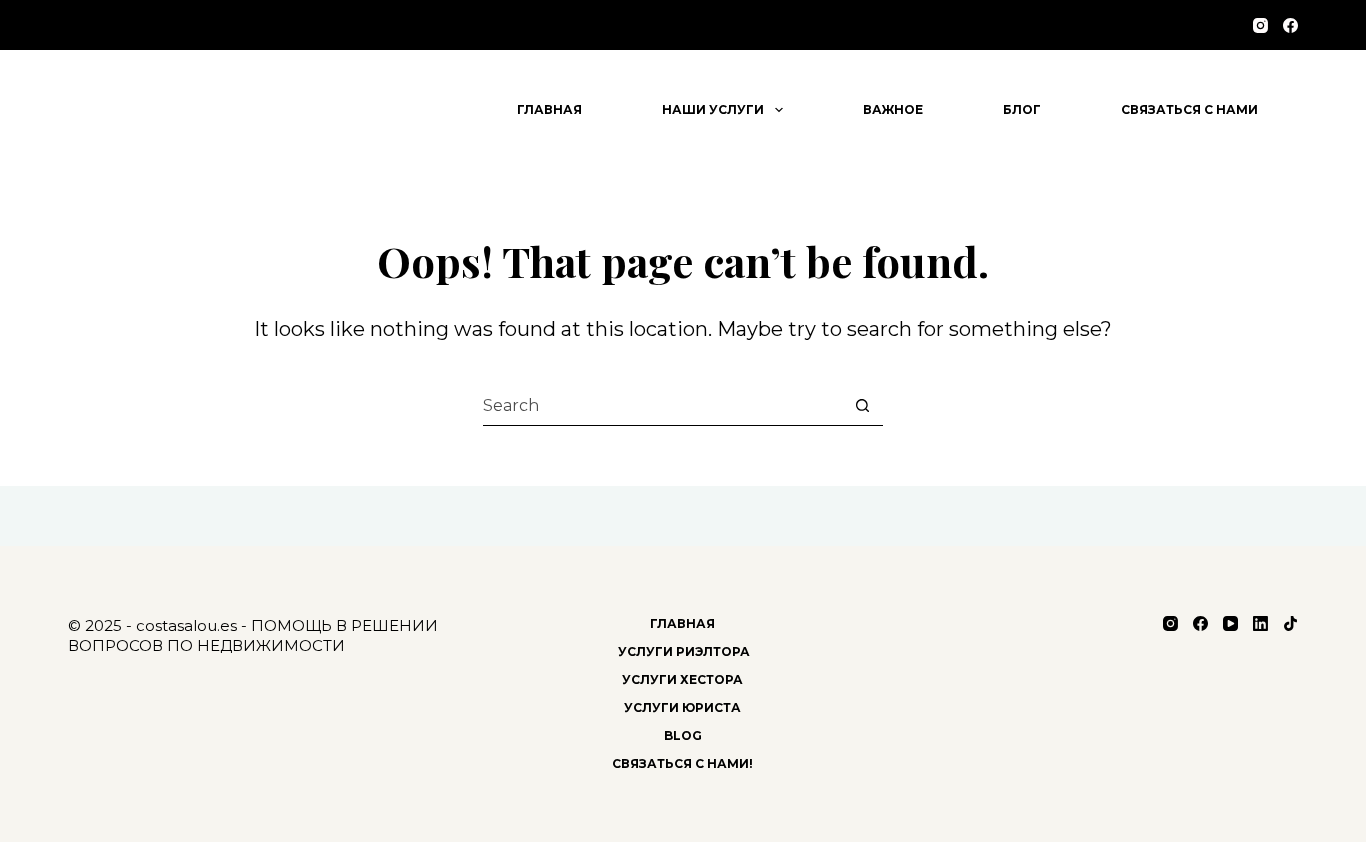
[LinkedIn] (1260, 623)
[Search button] (863, 406)
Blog (683, 735)
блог (1022, 109)
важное (893, 109)
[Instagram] (1260, 25)
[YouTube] (1230, 623)
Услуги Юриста (682, 707)
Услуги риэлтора (682, 651)
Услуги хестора (682, 679)
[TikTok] (1290, 623)
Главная (549, 109)
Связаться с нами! (682, 763)
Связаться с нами (1189, 109)
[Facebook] (1290, 25)
